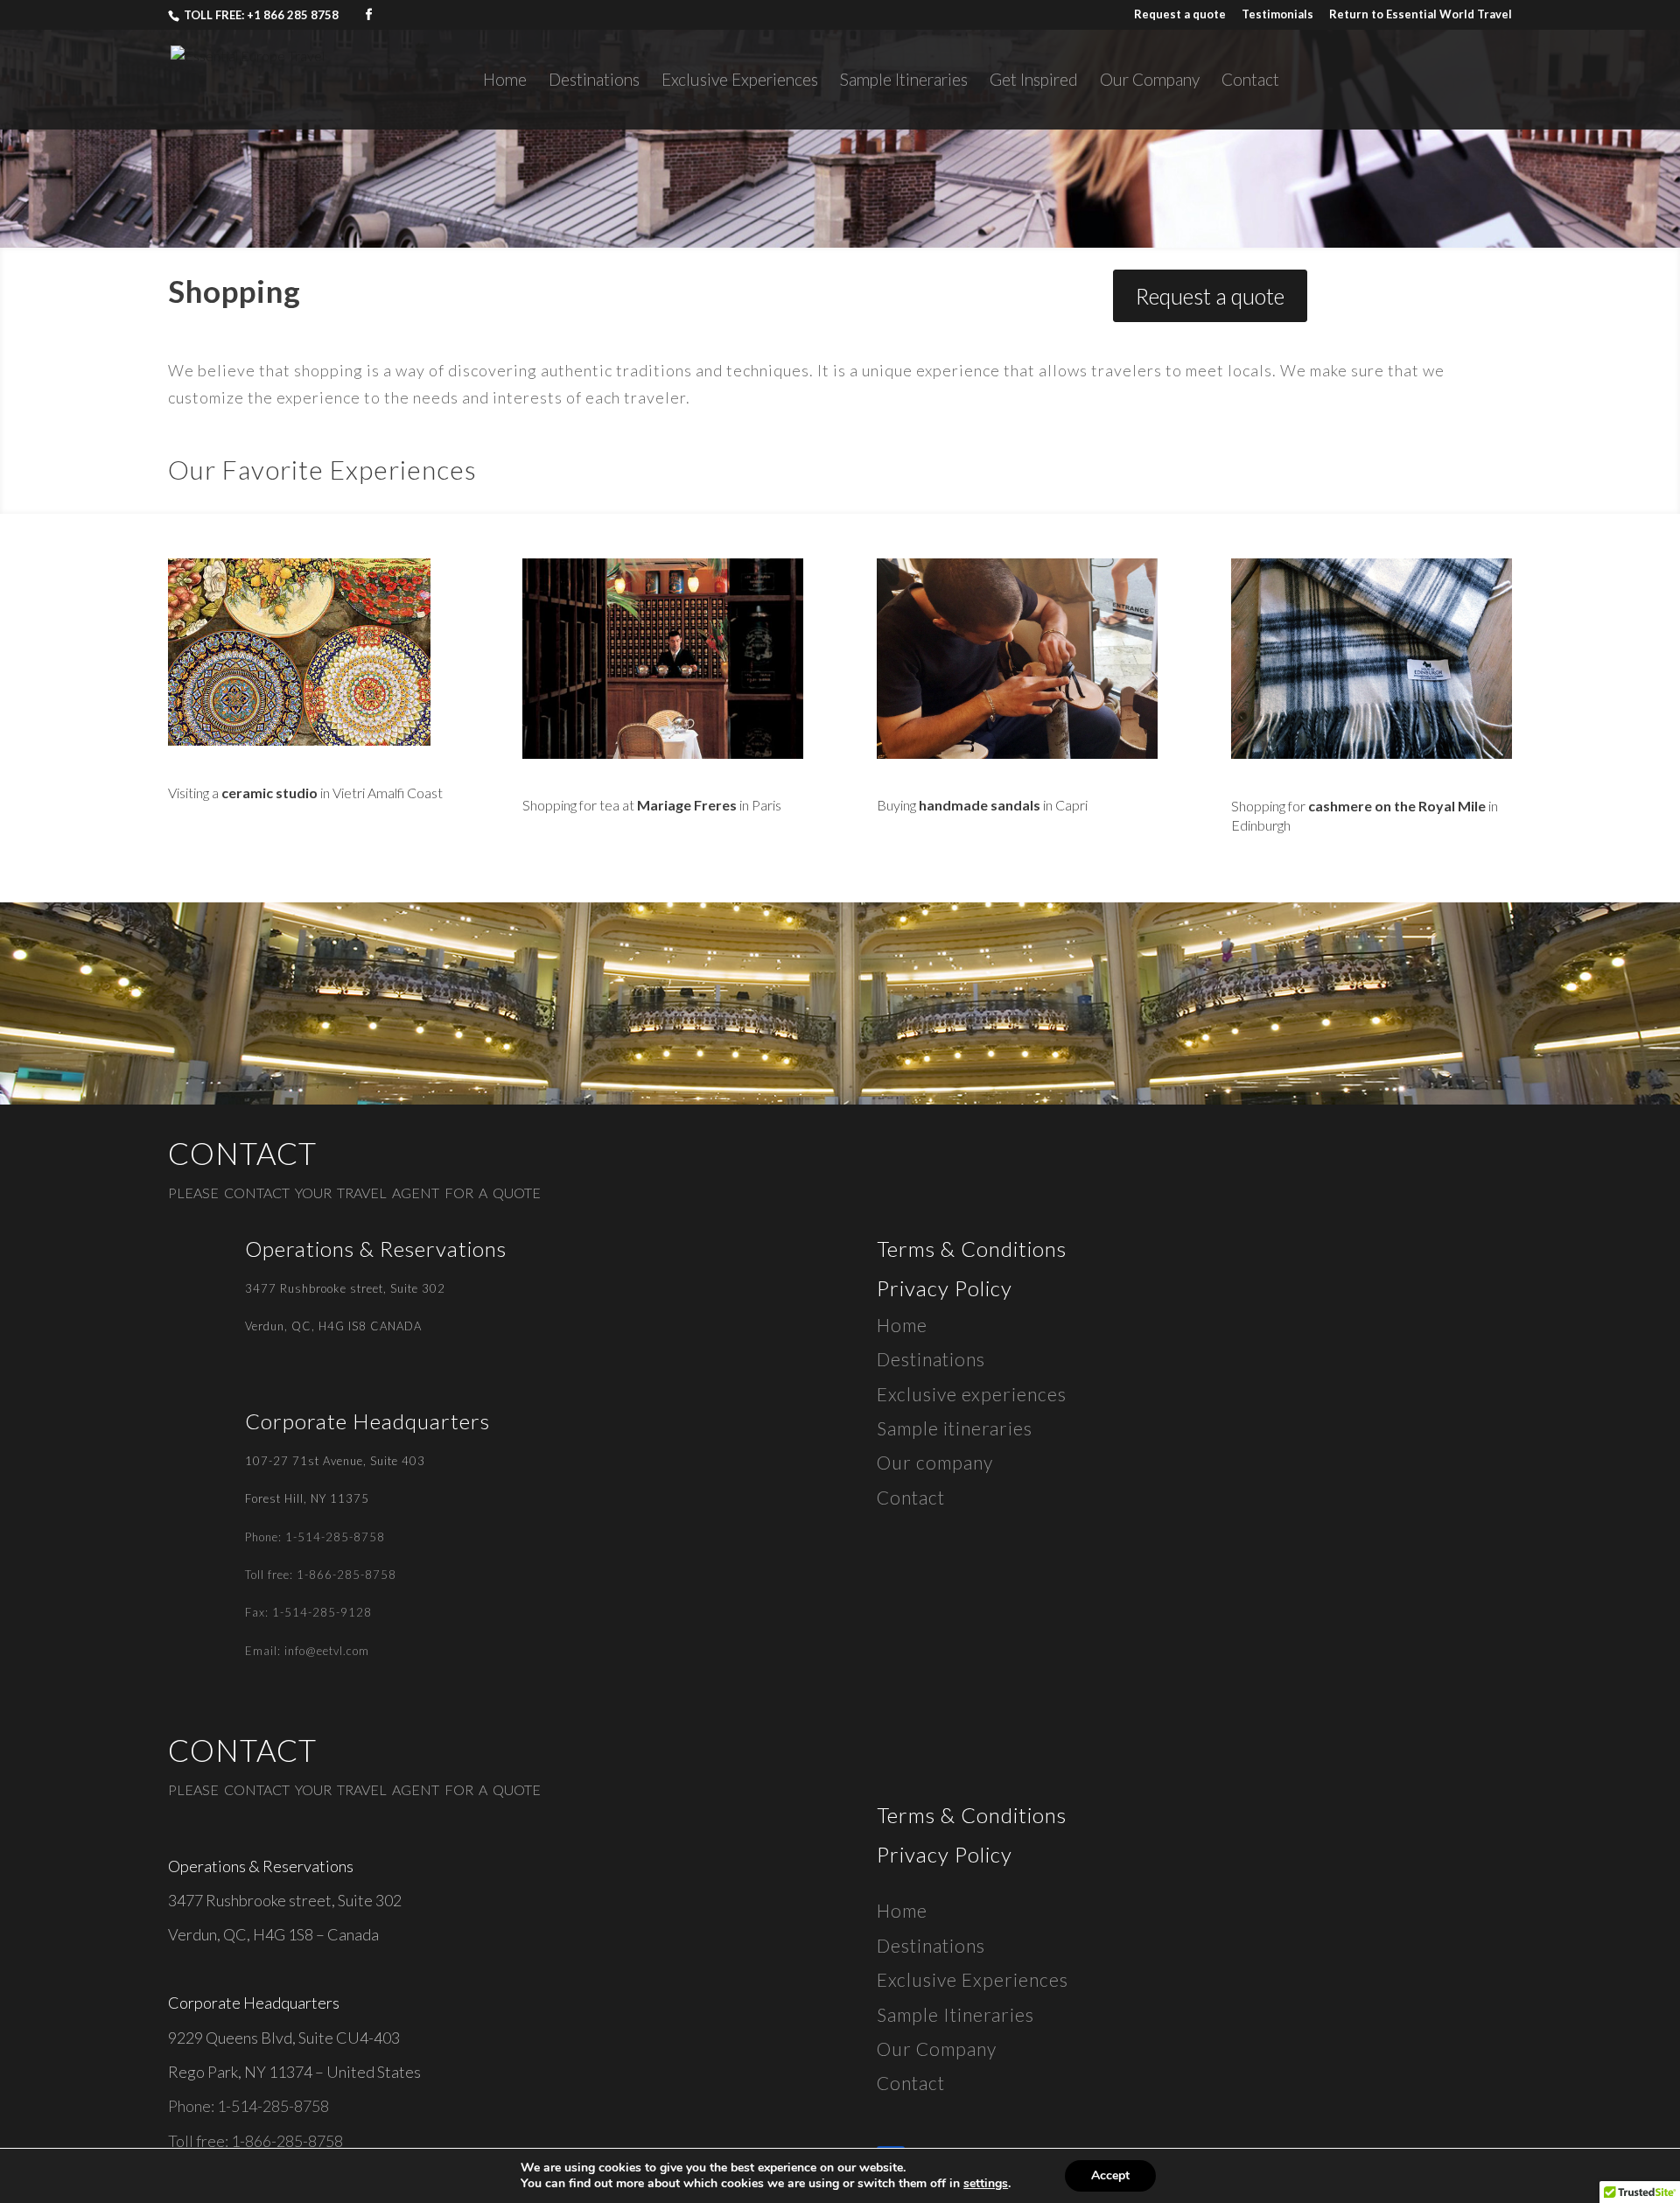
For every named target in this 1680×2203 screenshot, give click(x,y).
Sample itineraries (955, 1428)
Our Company (1150, 81)
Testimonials (1277, 15)
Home (505, 81)
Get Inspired (1034, 81)
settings (986, 2184)
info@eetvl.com (327, 1651)
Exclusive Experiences (740, 81)
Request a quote (1180, 15)
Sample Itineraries (904, 81)
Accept (1110, 2175)
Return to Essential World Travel (1421, 15)
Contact (1250, 81)
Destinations (594, 81)
